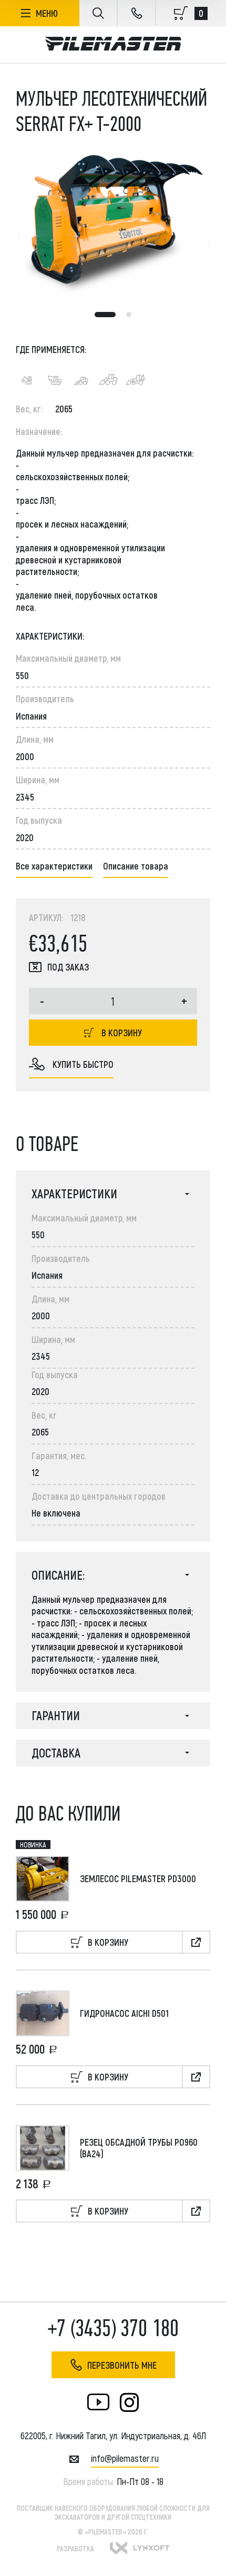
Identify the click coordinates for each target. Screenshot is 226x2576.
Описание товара (136, 866)
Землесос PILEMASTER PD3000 (138, 1878)
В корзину (122, 1033)
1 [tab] (105, 315)
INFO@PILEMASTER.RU (125, 2458)
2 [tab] (129, 315)
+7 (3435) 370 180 (113, 2328)
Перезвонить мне (122, 2365)
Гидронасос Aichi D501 (124, 2013)
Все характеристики (54, 866)
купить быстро (83, 1064)
